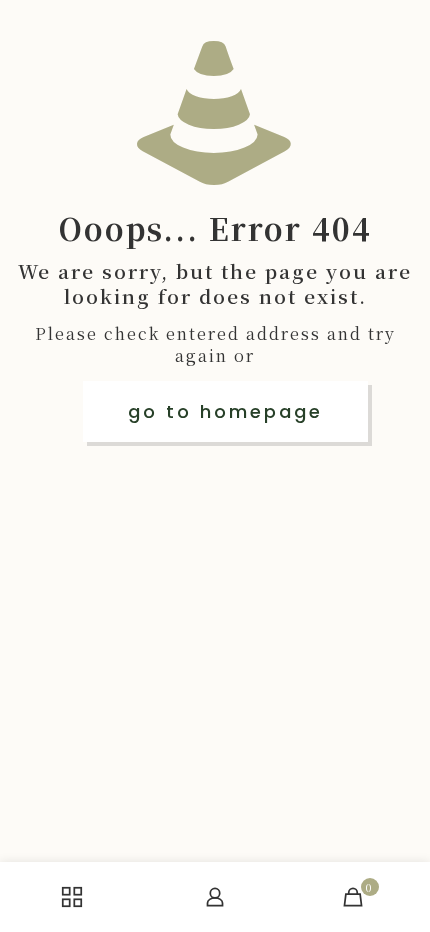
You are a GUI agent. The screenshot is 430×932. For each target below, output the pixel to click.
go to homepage (225, 411)
